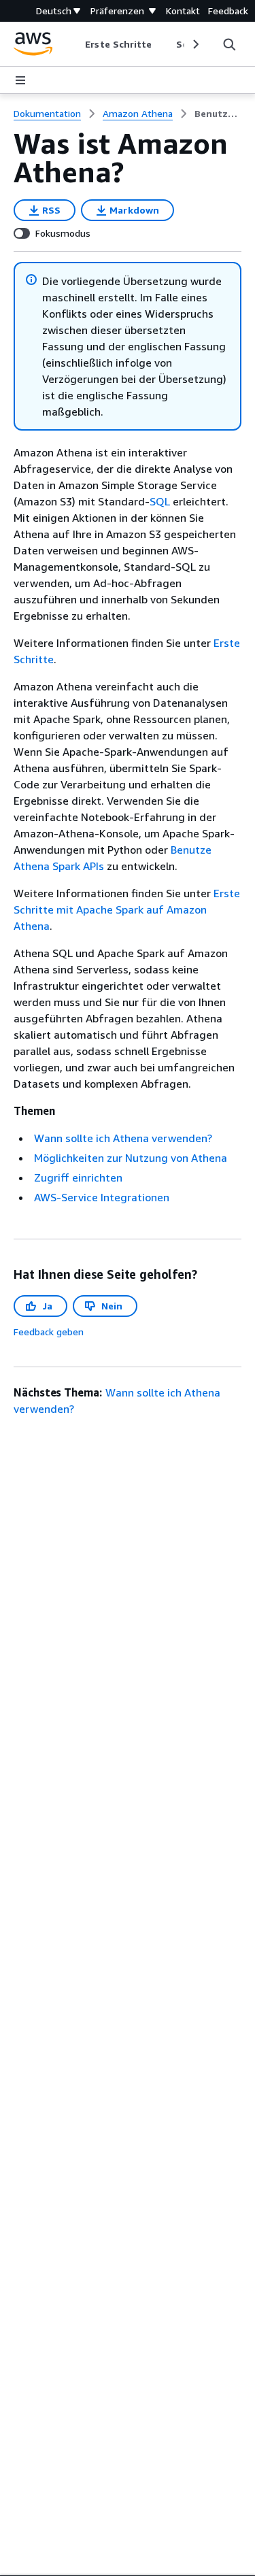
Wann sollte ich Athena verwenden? (123, 1138)
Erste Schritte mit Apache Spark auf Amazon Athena (127, 909)
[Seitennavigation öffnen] (20, 80)
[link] (218, 114)
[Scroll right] (195, 44)
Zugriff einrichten (78, 1177)
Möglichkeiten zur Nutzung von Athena (131, 1158)
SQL (160, 501)
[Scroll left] (75, 44)
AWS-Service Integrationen (102, 1197)
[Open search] (229, 44)
